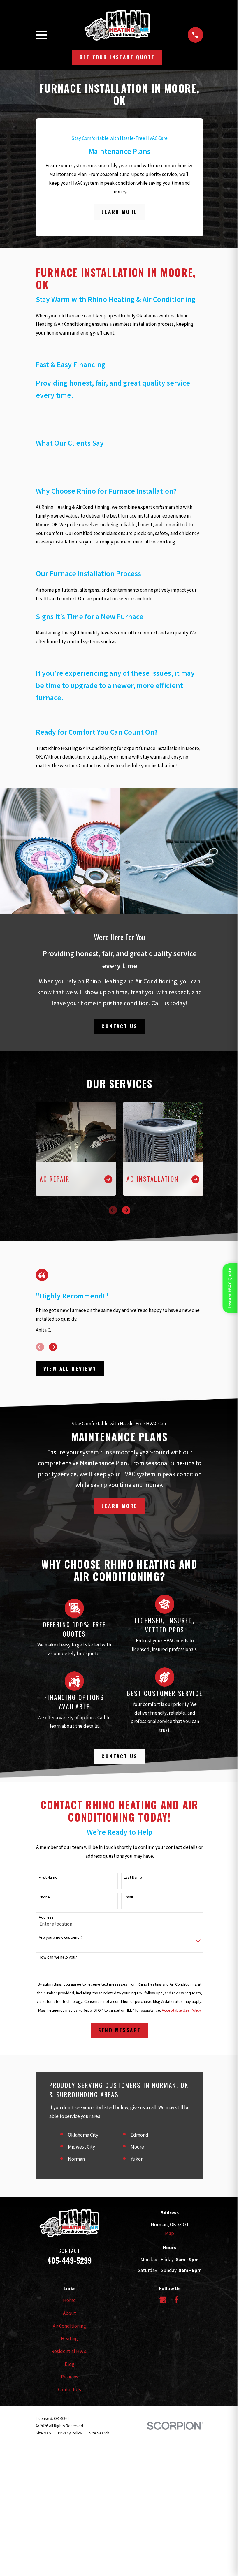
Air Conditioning (69, 2326)
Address (46, 1917)
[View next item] (126, 1210)
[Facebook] (177, 2300)
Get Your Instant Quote (117, 57)
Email (128, 1897)
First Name (48, 1877)
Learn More (119, 212)
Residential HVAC (69, 2351)
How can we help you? (58, 1957)
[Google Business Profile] (163, 2300)
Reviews (70, 2377)
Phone (44, 1897)
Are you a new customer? (61, 1937)
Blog (70, 2364)
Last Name (133, 1877)
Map (169, 2233)
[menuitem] (43, 2433)
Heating (69, 2339)
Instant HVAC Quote (230, 1288)
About (70, 2313)
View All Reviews (70, 1369)
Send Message (120, 2030)
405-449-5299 (69, 2260)
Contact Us (119, 1026)
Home (69, 2300)
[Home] (117, 25)
